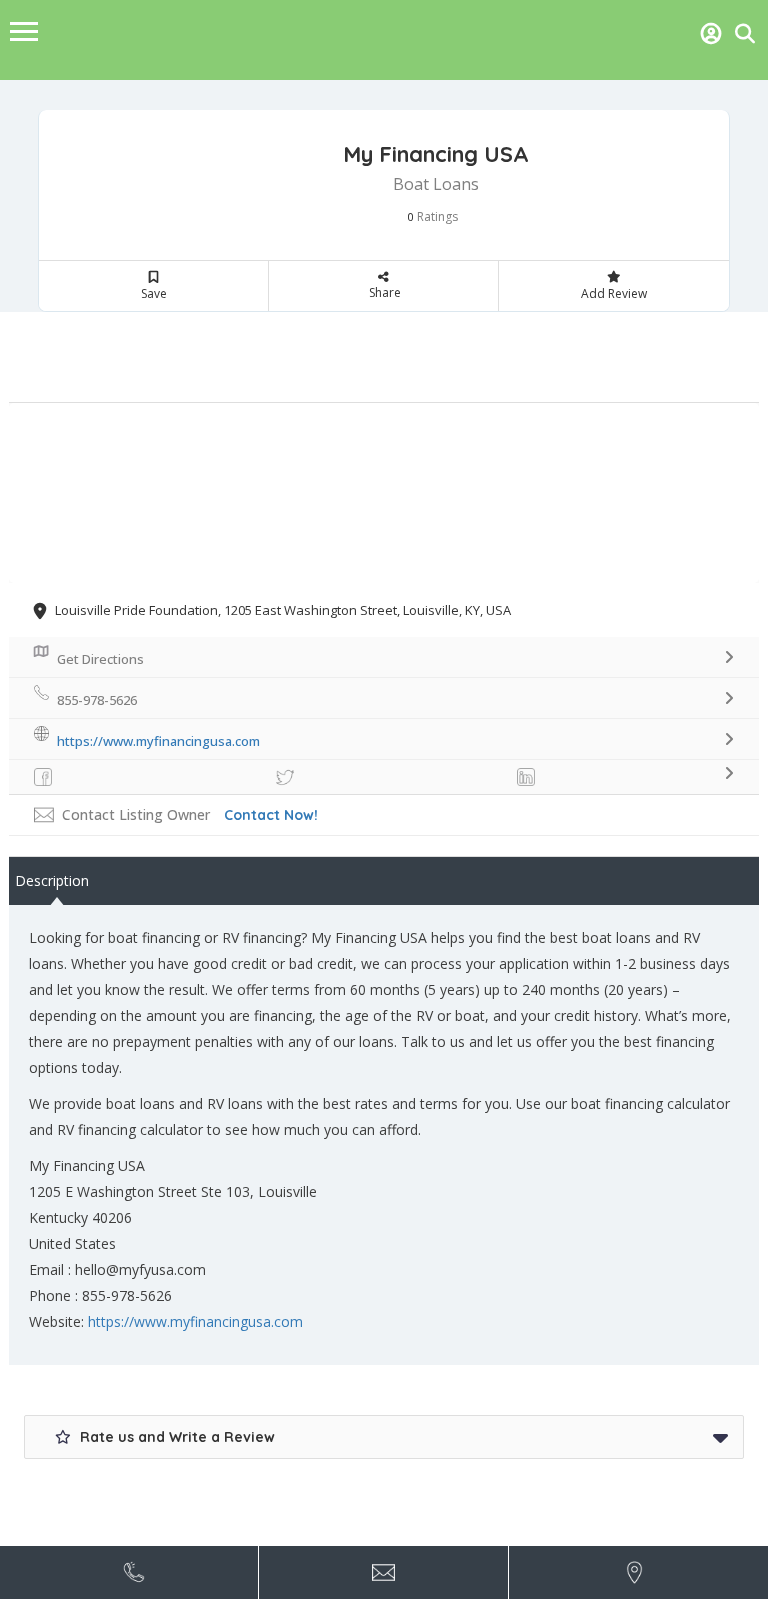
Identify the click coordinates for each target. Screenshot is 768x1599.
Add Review (614, 293)
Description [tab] (52, 880)
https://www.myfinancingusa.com (195, 1321)
